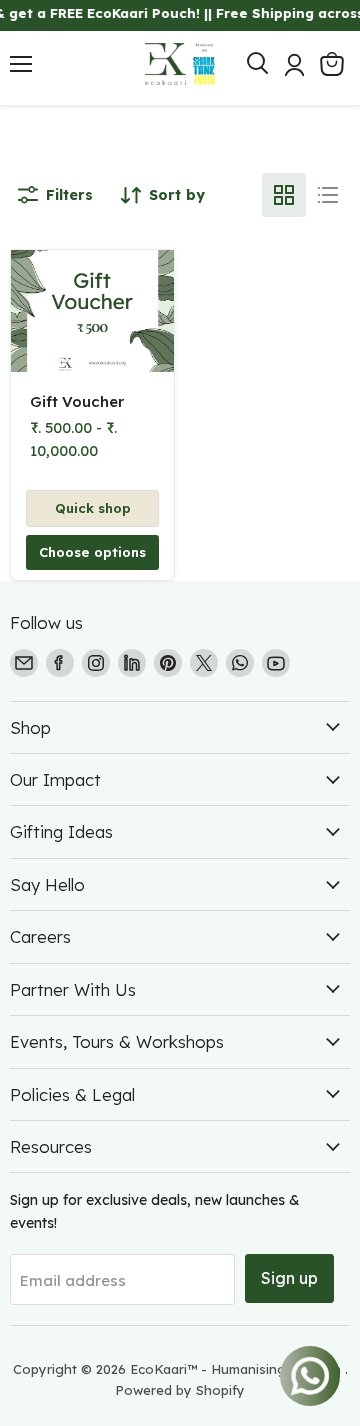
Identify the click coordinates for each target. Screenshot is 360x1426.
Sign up (289, 1278)
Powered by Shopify (180, 1390)
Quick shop (93, 508)
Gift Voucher (77, 401)
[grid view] (284, 195)
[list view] (328, 195)
